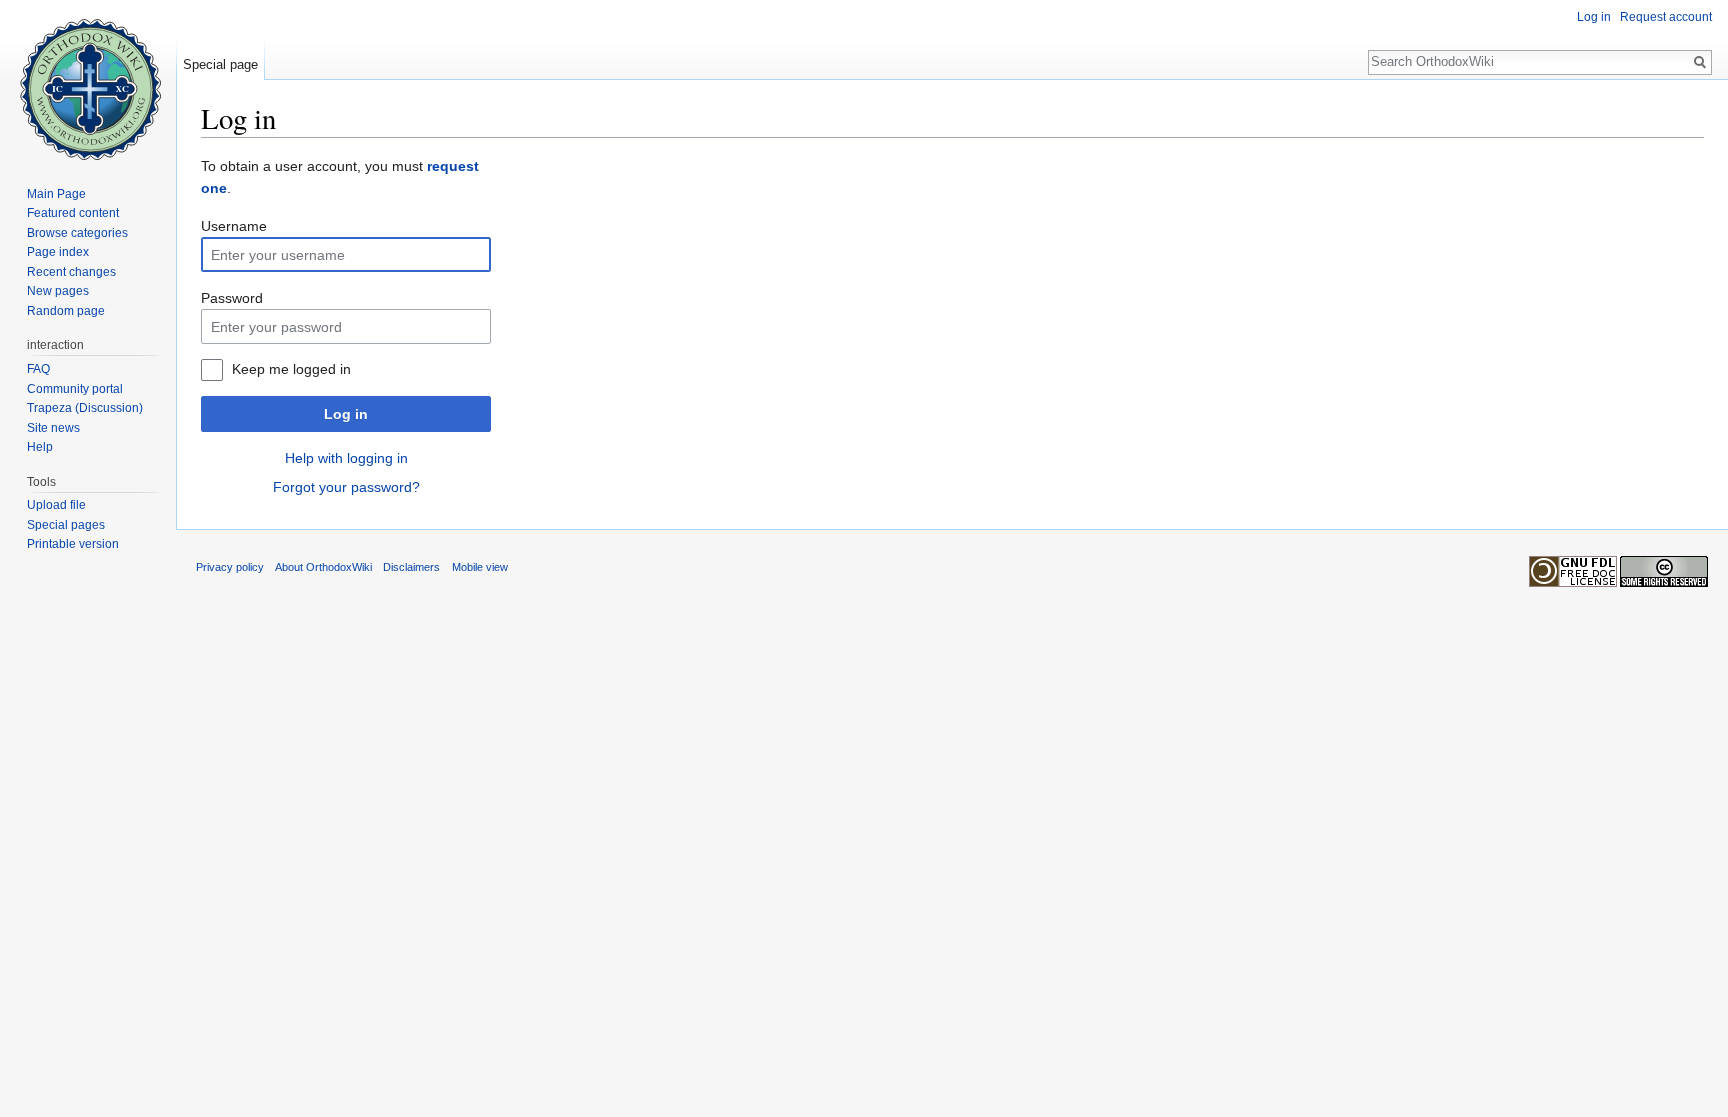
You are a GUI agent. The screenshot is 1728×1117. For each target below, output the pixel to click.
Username (234, 226)
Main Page (56, 194)
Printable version (73, 544)
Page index (58, 252)
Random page (66, 311)
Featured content (73, 213)
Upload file (56, 505)
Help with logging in (346, 458)
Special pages (66, 525)
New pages (58, 291)
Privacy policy (230, 567)
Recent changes (71, 272)
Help (40, 447)
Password (232, 298)
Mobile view (480, 567)
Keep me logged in (291, 369)
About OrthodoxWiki (323, 567)
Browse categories (77, 233)
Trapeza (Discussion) (85, 408)
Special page (220, 64)
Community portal (75, 389)
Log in (346, 414)
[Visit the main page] (88, 80)
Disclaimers (411, 567)
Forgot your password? (346, 487)
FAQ (38, 369)
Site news (53, 428)
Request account (1666, 17)
